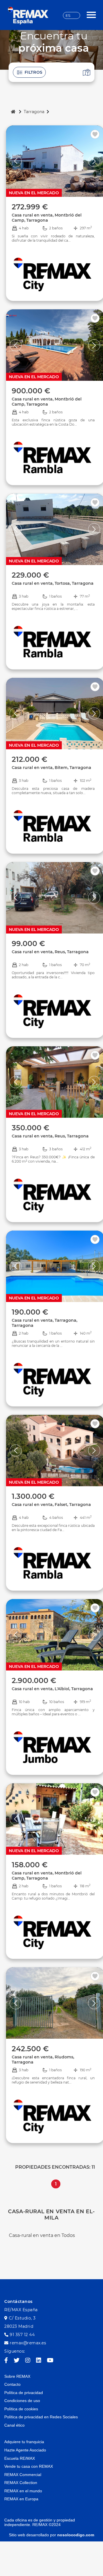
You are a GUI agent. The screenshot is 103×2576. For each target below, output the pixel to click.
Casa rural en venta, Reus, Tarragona (50, 952)
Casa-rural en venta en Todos (42, 2235)
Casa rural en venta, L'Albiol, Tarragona (52, 1689)
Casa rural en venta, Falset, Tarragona (51, 1505)
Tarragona (34, 112)
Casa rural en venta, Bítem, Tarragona (51, 768)
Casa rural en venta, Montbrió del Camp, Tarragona (47, 218)
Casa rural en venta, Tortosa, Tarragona (53, 583)
